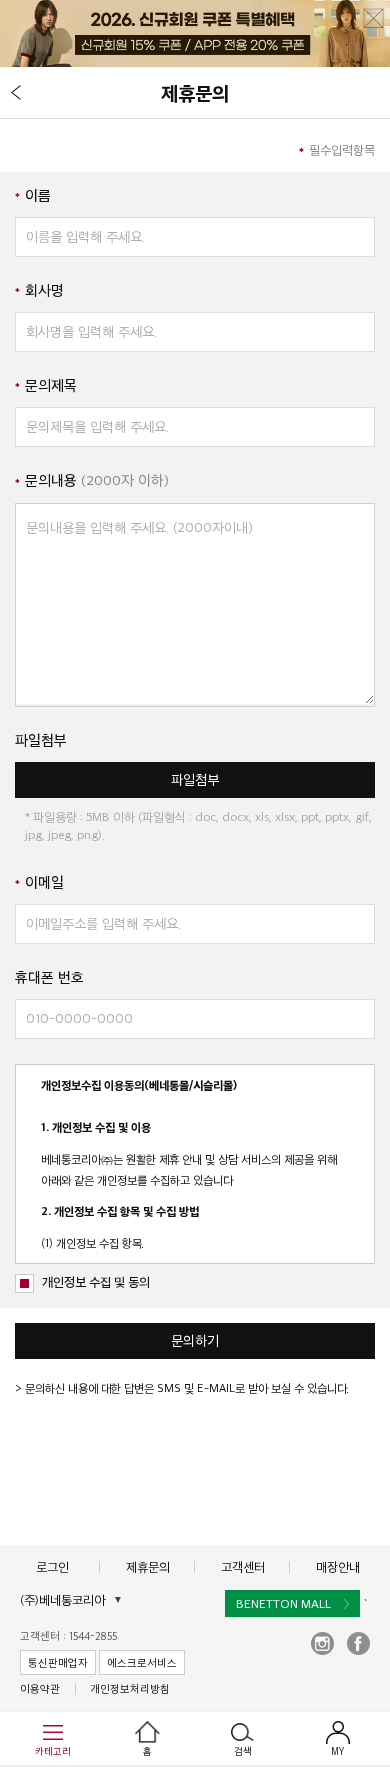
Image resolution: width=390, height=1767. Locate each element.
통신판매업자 (58, 1662)
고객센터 (243, 1567)
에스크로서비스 (142, 1662)
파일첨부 (195, 779)
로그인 (52, 1567)
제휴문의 (148, 1567)
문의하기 (195, 1340)
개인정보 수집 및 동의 (96, 1281)
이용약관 (40, 1688)
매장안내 (338, 1567)
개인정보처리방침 (130, 1688)
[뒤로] (16, 92)
